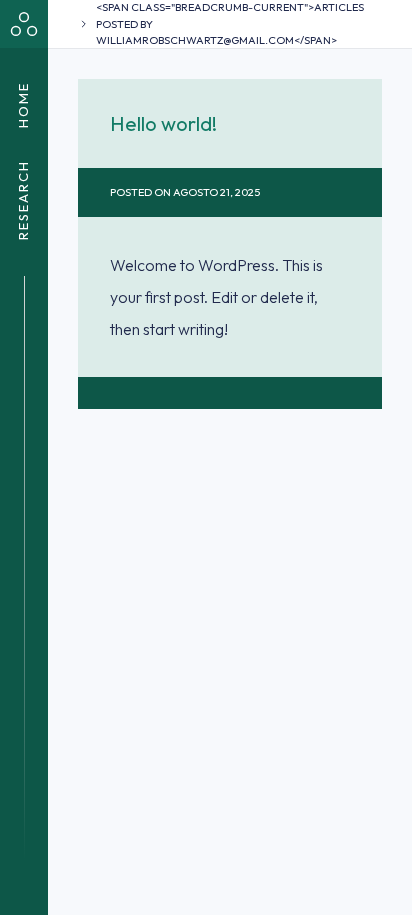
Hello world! (163, 123)
